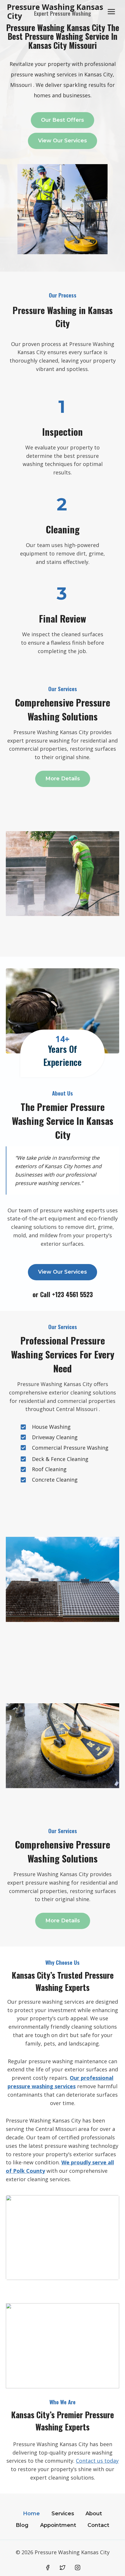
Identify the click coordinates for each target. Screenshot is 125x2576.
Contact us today (97, 2461)
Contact (98, 2525)
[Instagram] (78, 2568)
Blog (22, 2525)
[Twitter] (63, 2568)
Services (63, 2514)
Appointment (58, 2525)
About (94, 2514)
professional (97, 2078)
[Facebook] (48, 2568)
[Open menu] (111, 11)
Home (31, 2514)
